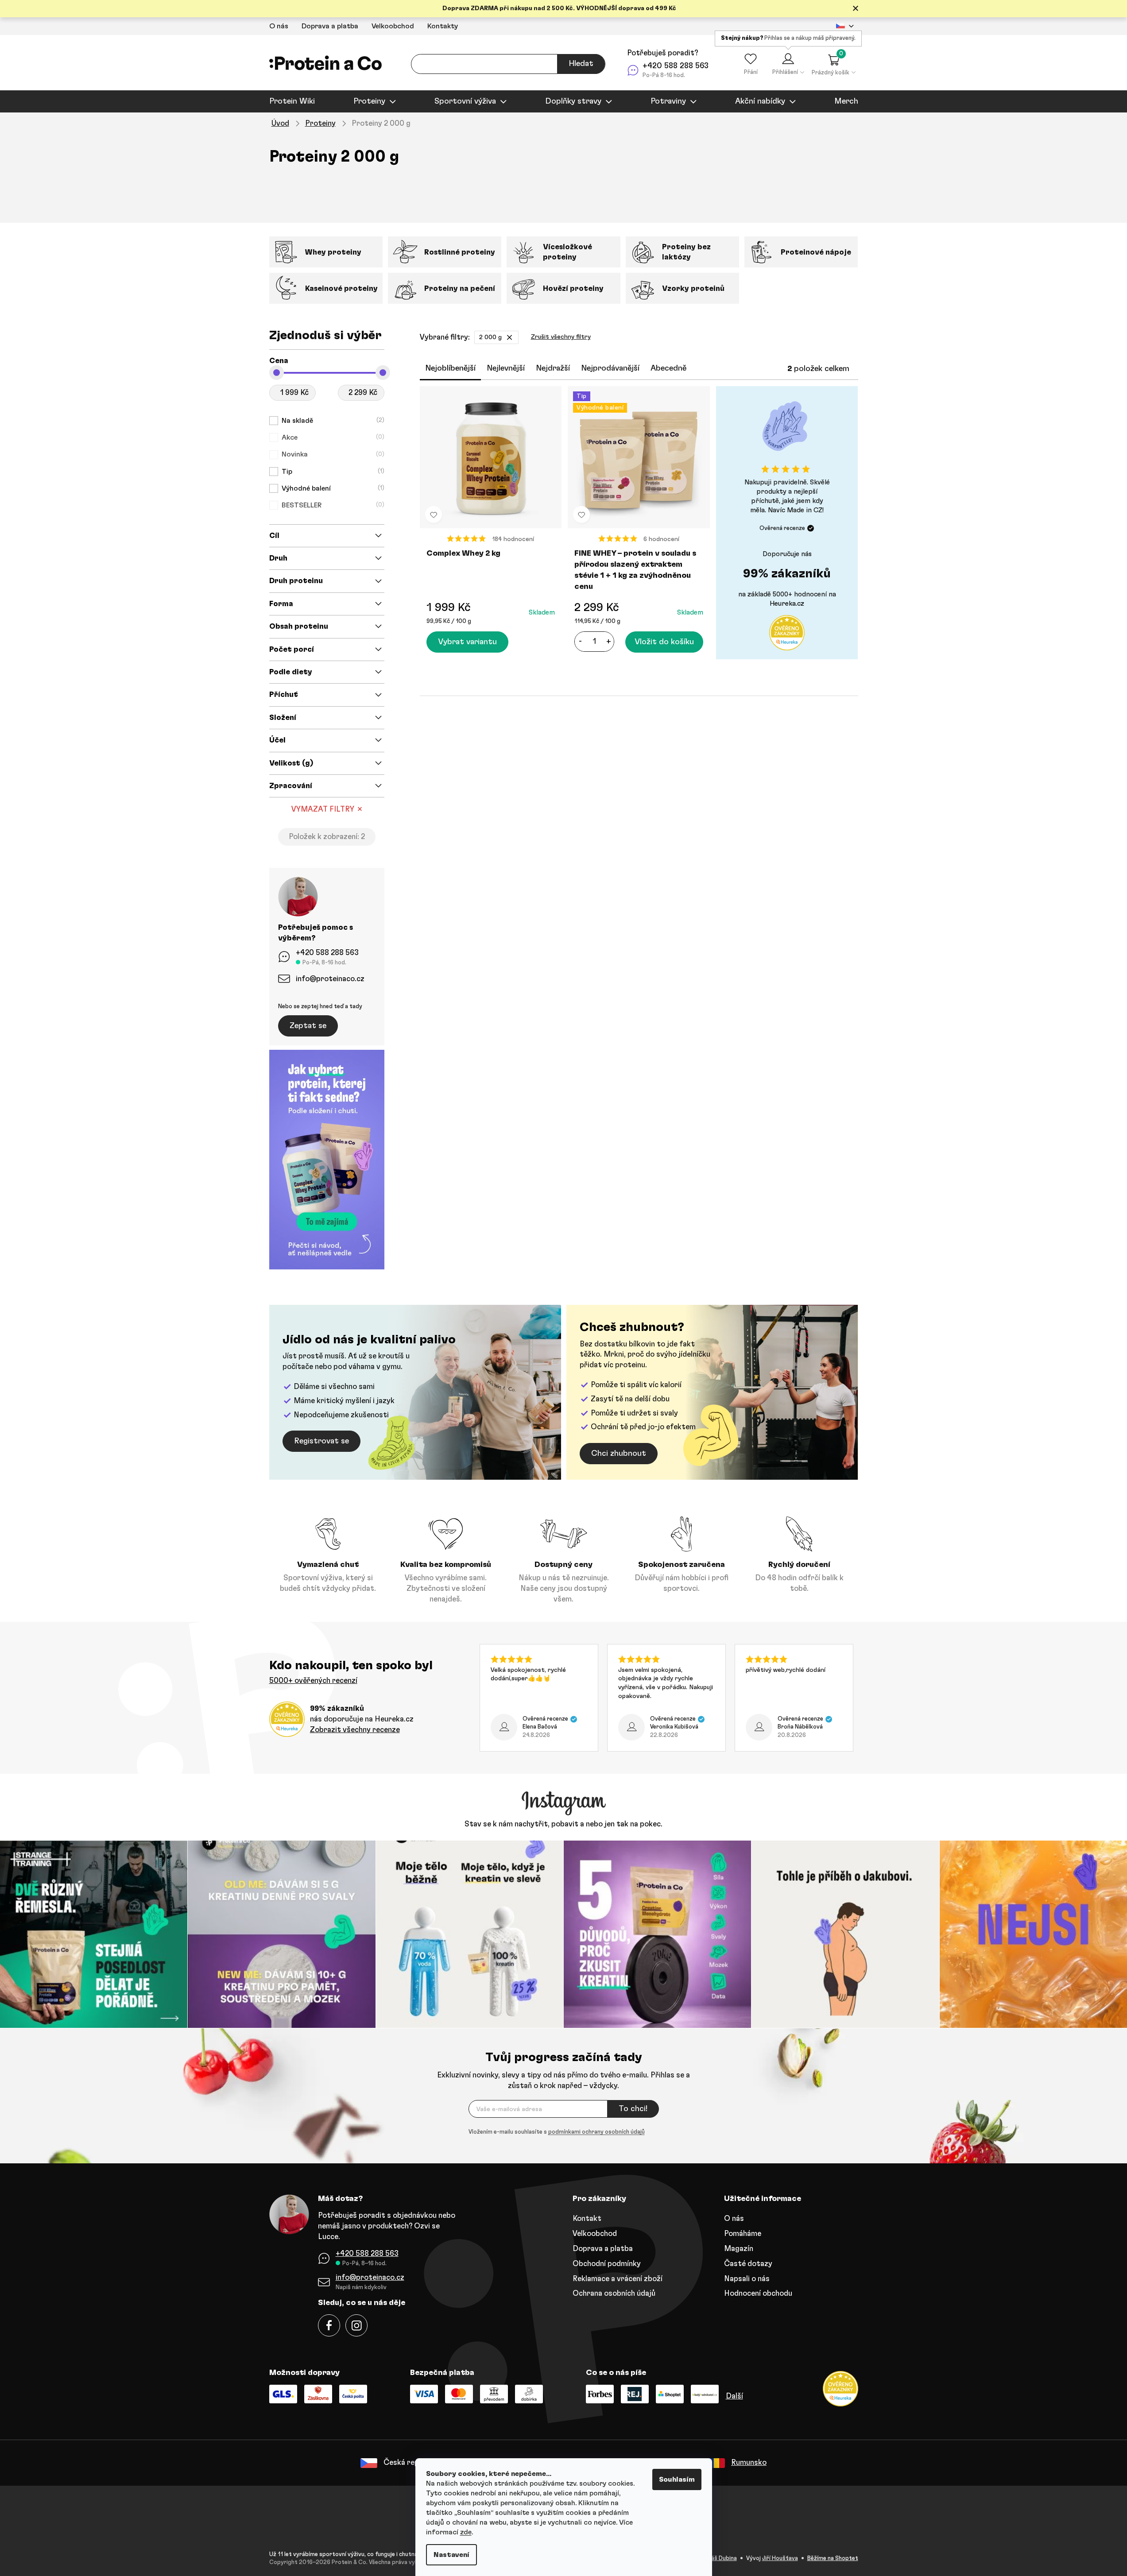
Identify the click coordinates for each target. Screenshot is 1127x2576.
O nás (279, 26)
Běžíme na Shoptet (833, 2559)
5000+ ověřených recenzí (313, 1681)
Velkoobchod (393, 26)
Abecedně (668, 368)
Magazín (739, 2249)
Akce (332, 437)
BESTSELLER (332, 505)
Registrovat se (321, 1441)
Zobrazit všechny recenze (355, 1730)
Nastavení (451, 2555)
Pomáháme (743, 2234)
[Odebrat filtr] (509, 337)
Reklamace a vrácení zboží (618, 2279)
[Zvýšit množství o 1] (608, 642)
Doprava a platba (330, 26)
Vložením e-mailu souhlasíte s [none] (557, 2132)
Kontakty (443, 26)
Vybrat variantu (467, 642)
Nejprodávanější (610, 368)
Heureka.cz (787, 604)
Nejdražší (553, 368)
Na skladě (332, 421)
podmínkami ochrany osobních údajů (596, 2132)
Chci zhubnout (619, 1454)
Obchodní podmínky (607, 2264)
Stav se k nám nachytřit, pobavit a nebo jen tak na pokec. (563, 1824)
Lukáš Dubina (720, 2559)
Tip (332, 472)
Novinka (332, 454)
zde (466, 2532)
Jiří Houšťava (780, 2559)
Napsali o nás (747, 2279)
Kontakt (587, 2218)
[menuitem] (292, 101)
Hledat (581, 64)
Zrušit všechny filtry (561, 337)
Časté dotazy (748, 2264)
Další (734, 2396)
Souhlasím (677, 2479)
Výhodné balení (332, 488)
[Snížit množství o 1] (580, 642)
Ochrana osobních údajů (614, 2293)
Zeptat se (308, 1026)
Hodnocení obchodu (758, 2293)
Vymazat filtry (323, 809)
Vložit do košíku (664, 642)
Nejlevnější (506, 368)
